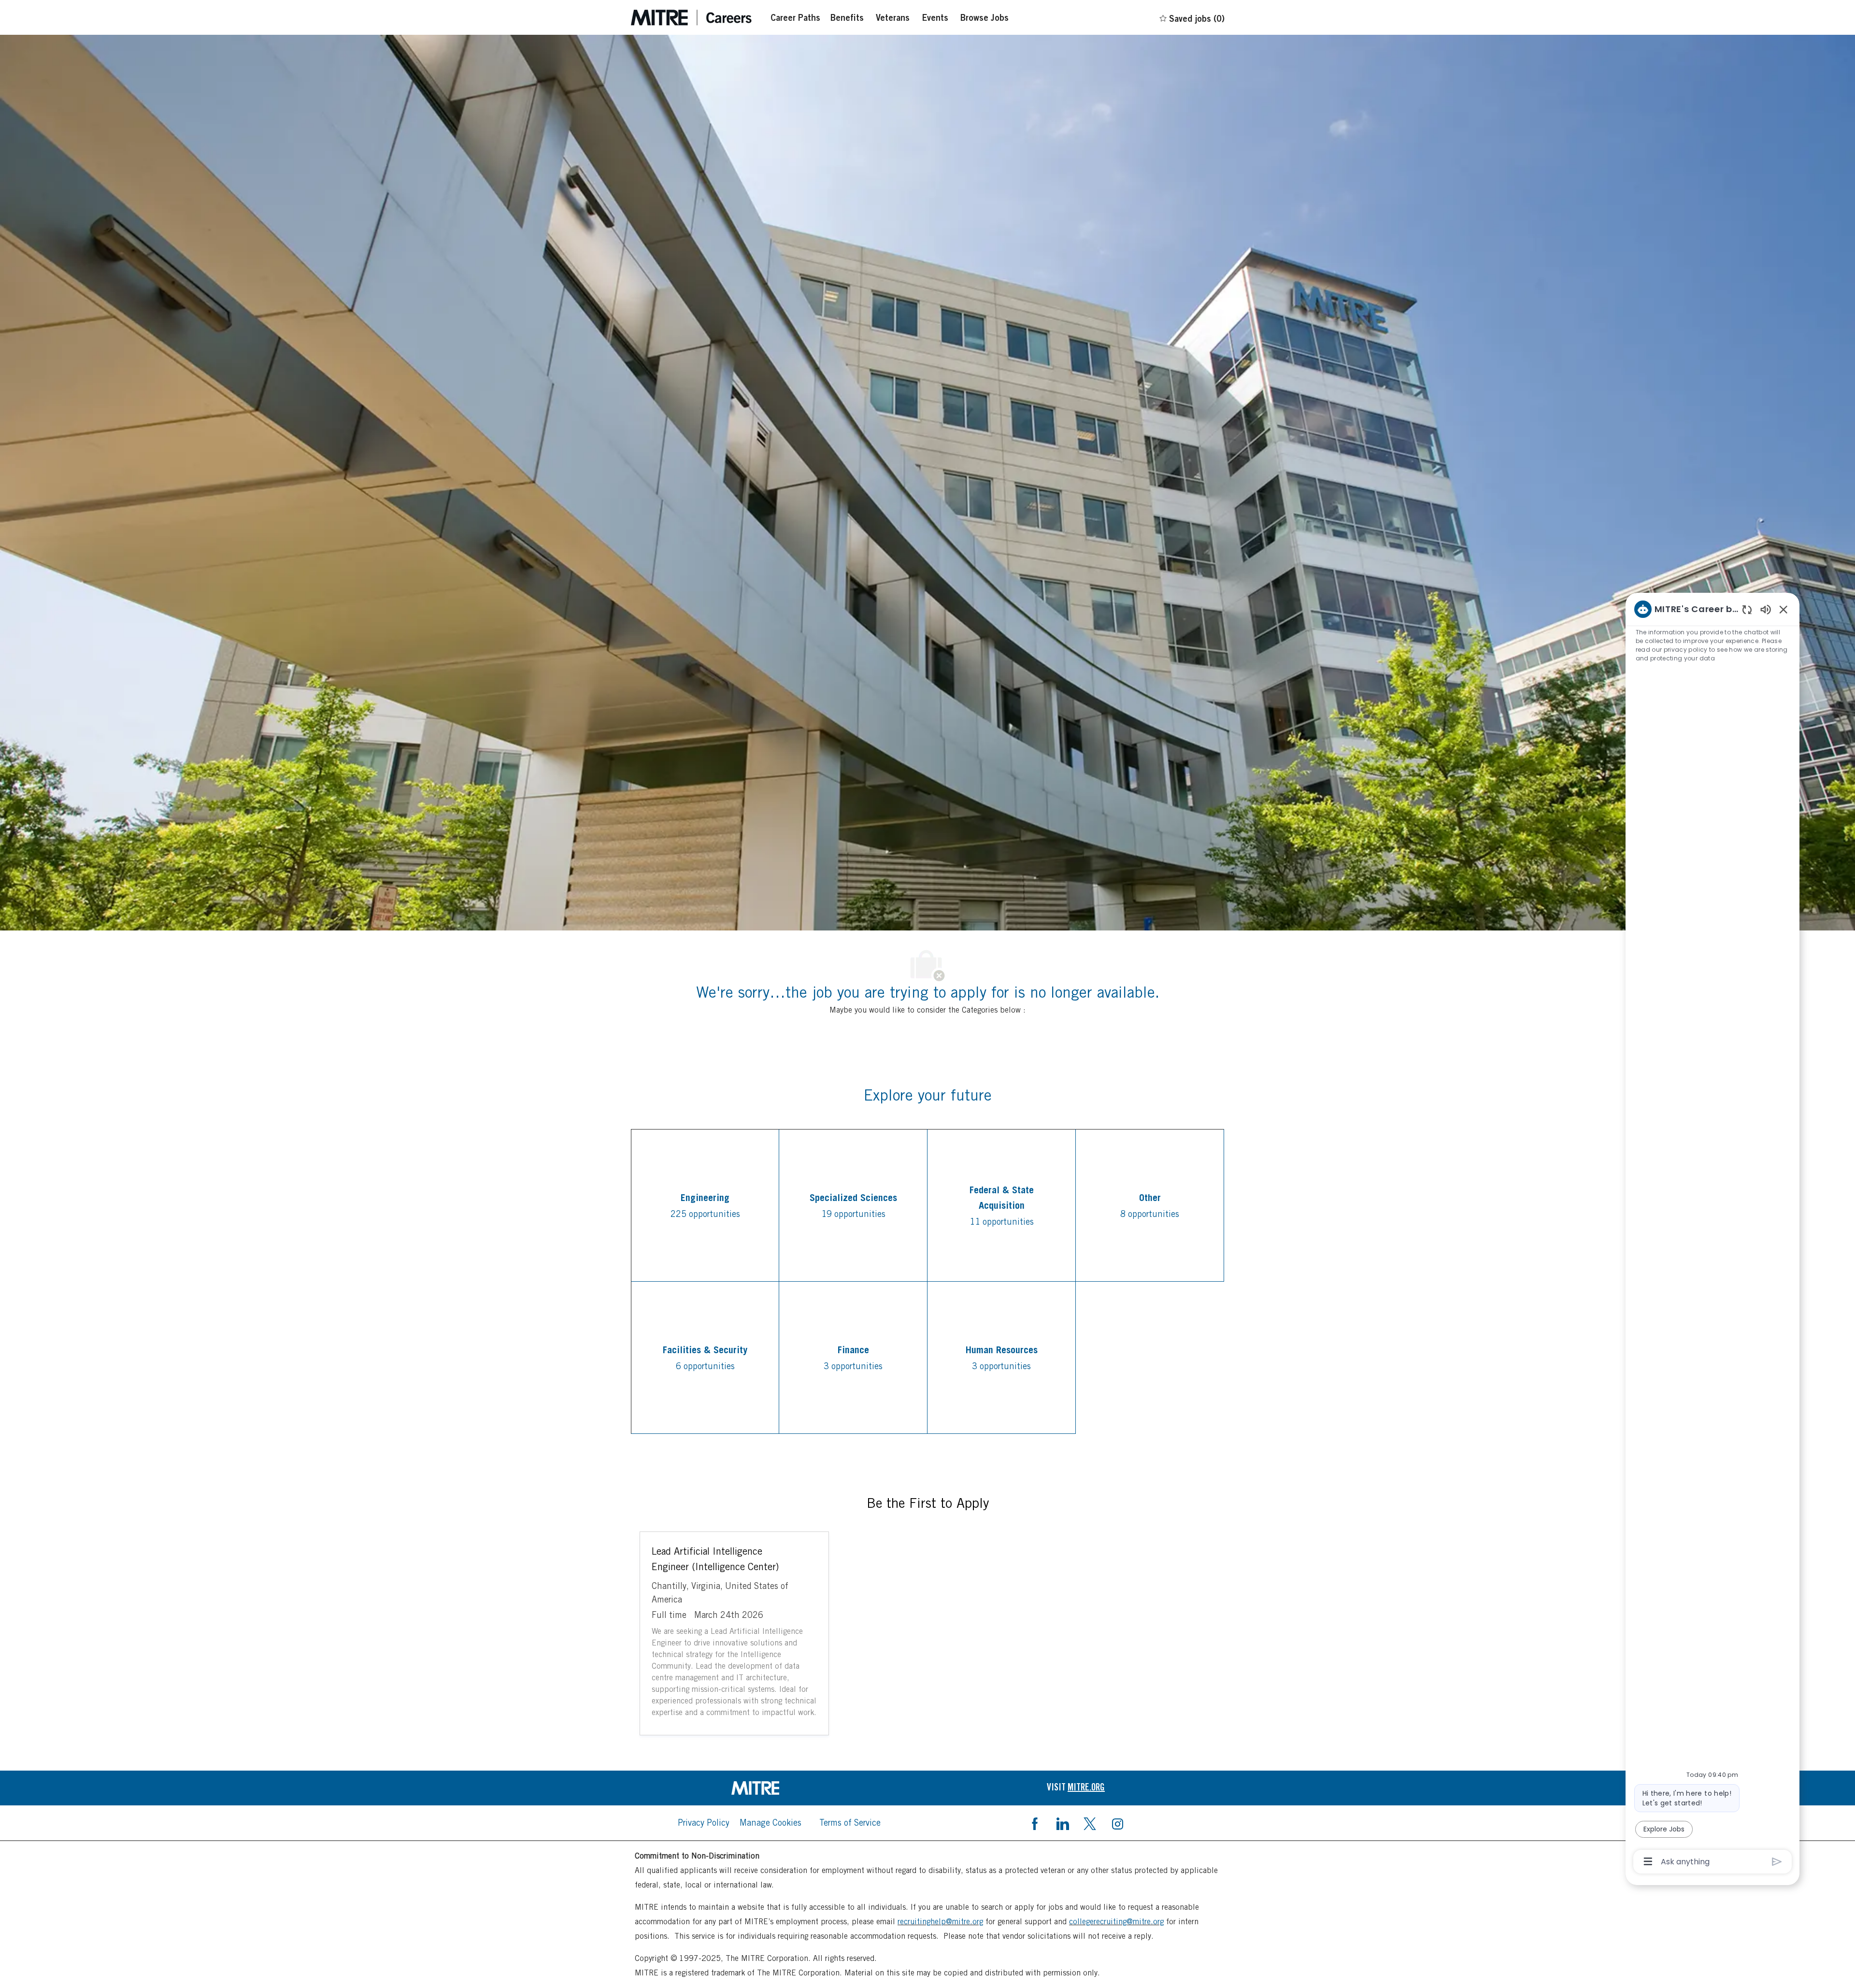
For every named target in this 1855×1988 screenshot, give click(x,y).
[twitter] (1090, 1823)
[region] (1712, 1235)
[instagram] (1117, 1823)
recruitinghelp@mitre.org (940, 1922)
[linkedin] (1062, 1823)
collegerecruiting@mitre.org (1116, 1922)
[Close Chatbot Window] (1784, 609)
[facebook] (1035, 1823)
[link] (779, 1788)
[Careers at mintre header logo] (691, 18)
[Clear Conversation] (1747, 609)
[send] (1777, 1862)
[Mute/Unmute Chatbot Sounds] (1766, 609)
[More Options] (1648, 1861)
